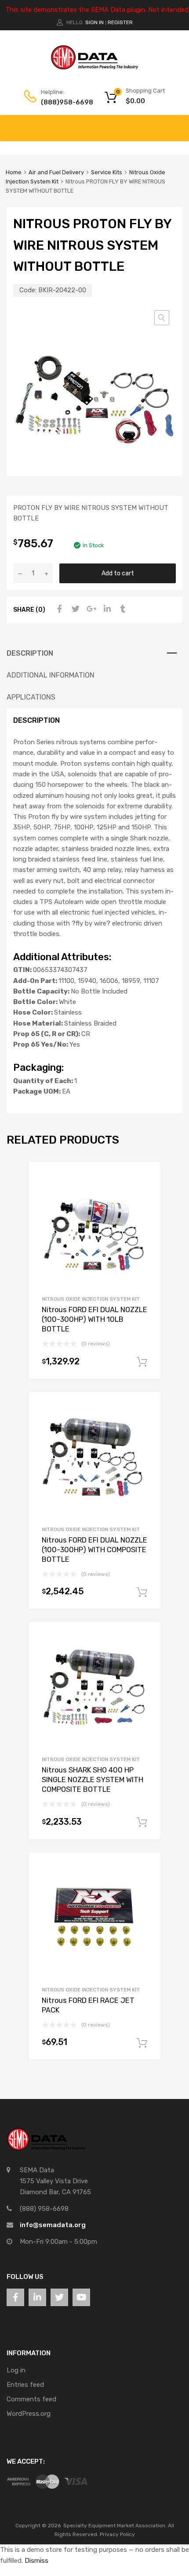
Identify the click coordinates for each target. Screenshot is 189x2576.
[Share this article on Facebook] (58, 609)
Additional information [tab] (51, 675)
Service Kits (107, 172)
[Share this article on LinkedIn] (106, 609)
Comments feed (31, 2399)
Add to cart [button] (142, 1362)
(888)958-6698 (62, 102)
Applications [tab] (31, 697)
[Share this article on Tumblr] (122, 609)
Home (14, 172)
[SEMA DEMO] (94, 68)
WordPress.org (29, 2414)
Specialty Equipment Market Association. (115, 2526)
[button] (162, 318)
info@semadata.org (53, 2225)
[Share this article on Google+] (90, 609)
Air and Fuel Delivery (56, 172)
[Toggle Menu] (178, 124)
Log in (16, 2370)
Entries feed (25, 2385)
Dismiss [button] (36, 2561)
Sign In (94, 22)
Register (120, 22)
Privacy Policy (117, 2534)
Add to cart (118, 573)
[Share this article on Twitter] (74, 609)
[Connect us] (15, 2297)
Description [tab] (30, 653)
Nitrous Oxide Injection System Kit (91, 1299)
